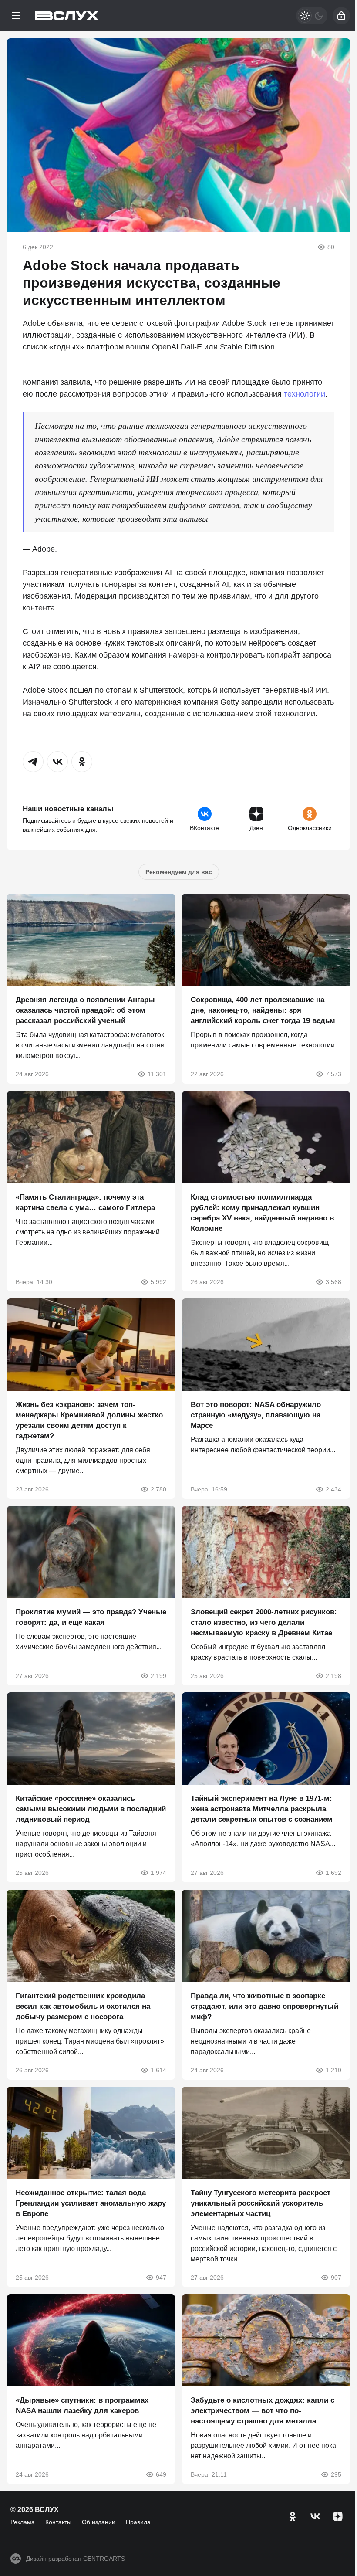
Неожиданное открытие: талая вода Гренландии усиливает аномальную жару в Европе (91, 2203)
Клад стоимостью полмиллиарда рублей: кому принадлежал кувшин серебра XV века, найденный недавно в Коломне (262, 1213)
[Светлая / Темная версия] (312, 16)
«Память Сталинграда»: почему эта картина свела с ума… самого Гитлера (85, 1202)
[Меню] (16, 16)
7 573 (333, 1074)
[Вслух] (67, 16)
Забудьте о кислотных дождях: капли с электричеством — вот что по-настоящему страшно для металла (263, 2411)
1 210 (333, 2070)
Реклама (23, 2522)
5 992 (158, 1282)
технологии (305, 394)
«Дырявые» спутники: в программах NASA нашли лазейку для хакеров (82, 2406)
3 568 (333, 1282)
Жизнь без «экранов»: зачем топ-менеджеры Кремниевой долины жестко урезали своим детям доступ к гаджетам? (89, 1420)
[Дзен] (338, 2516)
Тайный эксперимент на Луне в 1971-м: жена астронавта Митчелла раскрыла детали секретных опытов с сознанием (262, 1809)
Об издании (99, 2522)
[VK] (315, 2516)
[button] (33, 762)
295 (336, 2475)
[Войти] (341, 16)
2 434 (333, 1489)
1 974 (158, 1873)
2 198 (333, 1676)
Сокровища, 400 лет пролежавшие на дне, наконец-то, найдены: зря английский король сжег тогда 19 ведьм (263, 1011)
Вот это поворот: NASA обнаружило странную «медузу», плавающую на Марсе (256, 1415)
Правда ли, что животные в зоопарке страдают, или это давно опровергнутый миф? (264, 2006)
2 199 (158, 1676)
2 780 (158, 1489)
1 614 (158, 2070)
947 (161, 2278)
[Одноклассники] (293, 2516)
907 (336, 2278)
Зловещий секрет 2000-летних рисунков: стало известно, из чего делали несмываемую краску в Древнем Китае (264, 1622)
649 (161, 2475)
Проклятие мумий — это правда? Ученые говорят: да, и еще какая (91, 1617)
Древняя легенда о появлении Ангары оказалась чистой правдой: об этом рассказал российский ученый (85, 1011)
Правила (138, 2522)
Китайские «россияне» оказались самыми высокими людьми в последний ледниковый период (91, 1809)
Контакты (58, 2522)
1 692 (333, 1873)
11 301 (157, 1074)
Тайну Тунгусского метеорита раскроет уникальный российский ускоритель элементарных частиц (261, 2203)
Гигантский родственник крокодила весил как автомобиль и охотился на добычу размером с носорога (83, 2006)
